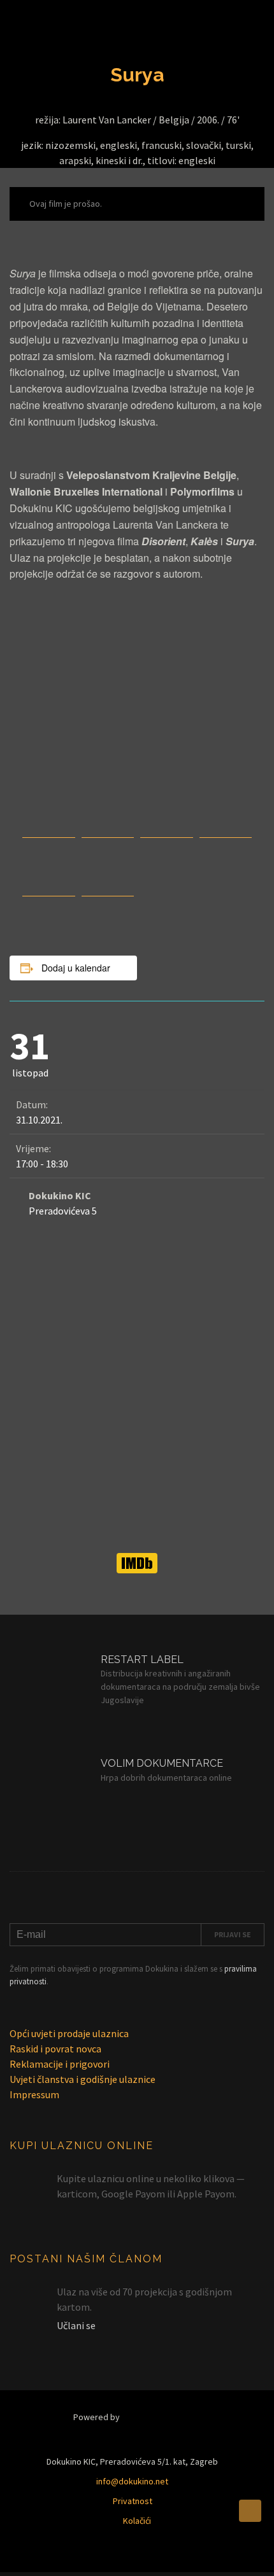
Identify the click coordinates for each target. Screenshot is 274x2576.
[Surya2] (49, 830)
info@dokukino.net (132, 2481)
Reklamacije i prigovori (60, 2064)
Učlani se (76, 2325)
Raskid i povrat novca (55, 2049)
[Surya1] (108, 830)
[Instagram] (78, 2559)
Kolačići (137, 2521)
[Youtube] (118, 2559)
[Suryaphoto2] (226, 830)
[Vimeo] (157, 2559)
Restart (160, 2417)
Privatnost (133, 2501)
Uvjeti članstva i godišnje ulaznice (83, 2079)
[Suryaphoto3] (167, 830)
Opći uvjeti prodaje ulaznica (69, 2033)
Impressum (34, 2094)
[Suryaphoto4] (108, 889)
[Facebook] (197, 2559)
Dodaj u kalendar (76, 968)
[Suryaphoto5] (49, 889)
